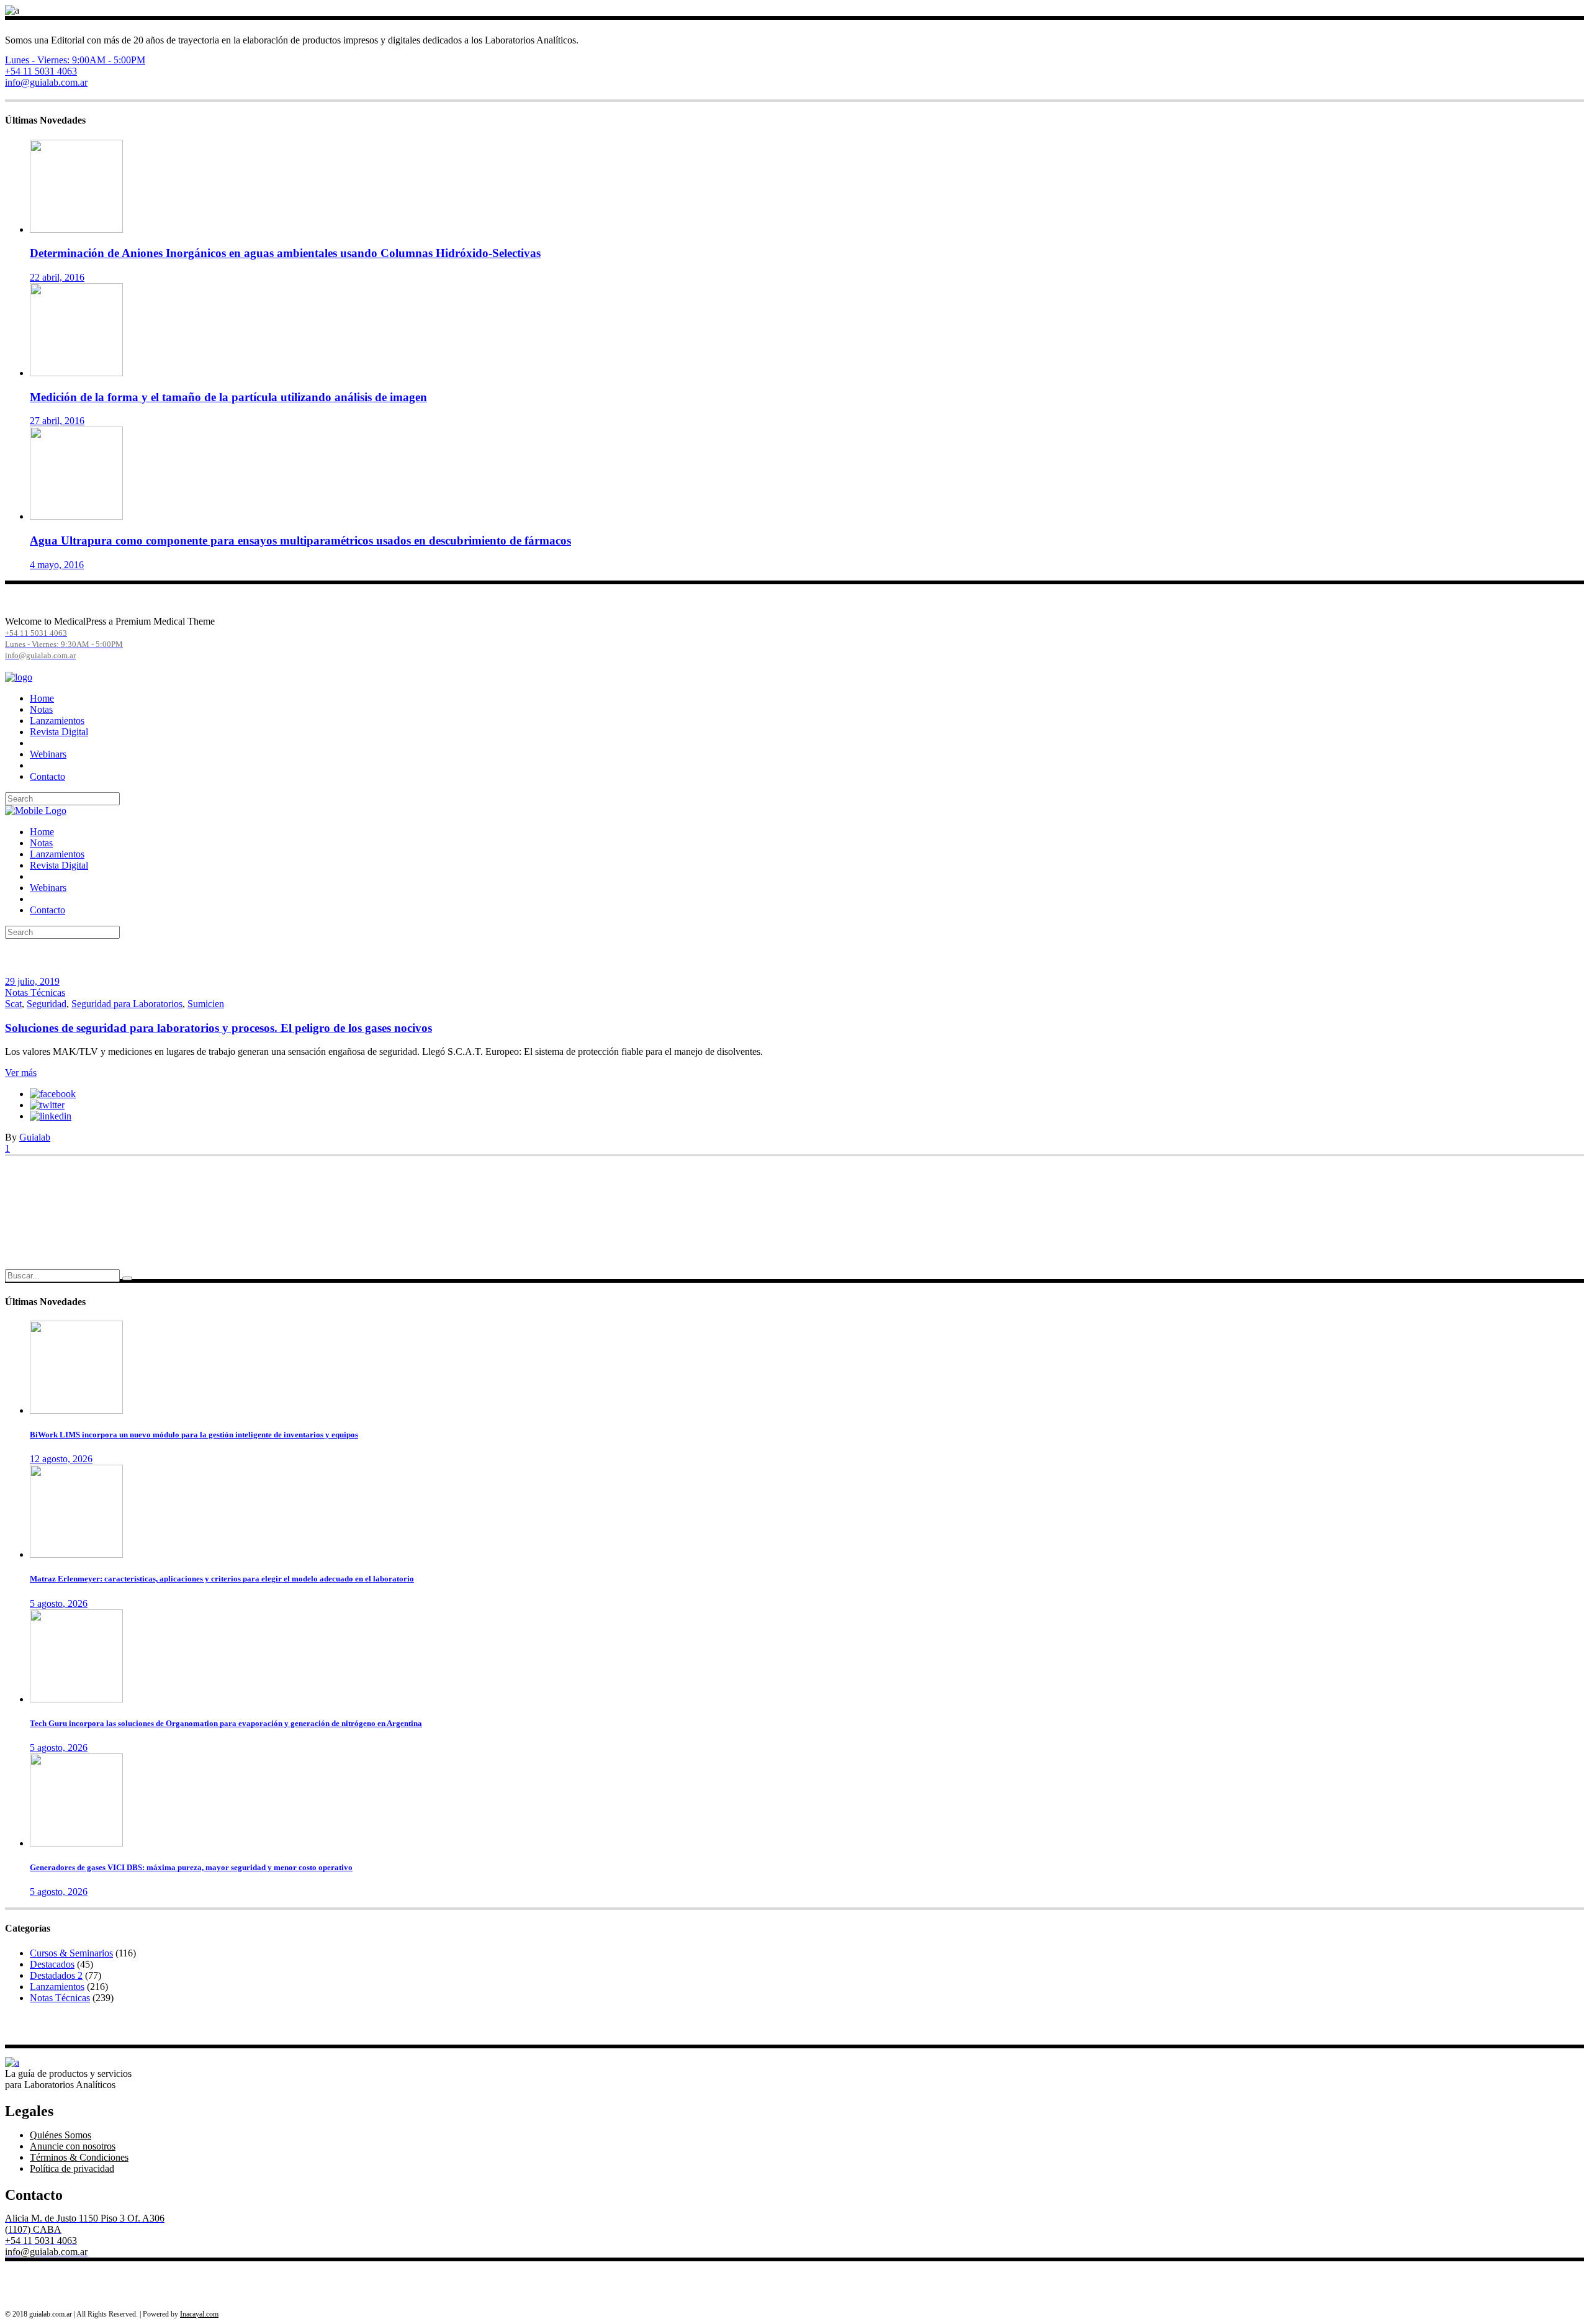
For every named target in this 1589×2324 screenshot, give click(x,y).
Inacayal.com (199, 2314)
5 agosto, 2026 (59, 1603)
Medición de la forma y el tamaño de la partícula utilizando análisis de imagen (228, 397)
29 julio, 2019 (32, 981)
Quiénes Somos (61, 2135)
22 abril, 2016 (57, 277)
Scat (13, 1004)
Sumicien (206, 1004)
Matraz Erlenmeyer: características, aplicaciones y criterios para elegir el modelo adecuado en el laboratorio (222, 1579)
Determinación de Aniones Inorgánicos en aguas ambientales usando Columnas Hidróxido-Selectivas (285, 253)
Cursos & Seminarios (71, 1953)
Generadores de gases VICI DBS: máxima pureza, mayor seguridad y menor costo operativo (191, 1867)
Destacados (52, 1964)
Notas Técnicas (35, 992)
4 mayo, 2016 (57, 565)
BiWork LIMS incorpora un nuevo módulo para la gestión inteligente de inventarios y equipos (194, 1435)
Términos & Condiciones (79, 2157)
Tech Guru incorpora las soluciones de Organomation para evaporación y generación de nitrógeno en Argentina (226, 1723)
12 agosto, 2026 (61, 1459)
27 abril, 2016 (57, 421)
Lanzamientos (57, 1987)
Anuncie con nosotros (73, 2146)
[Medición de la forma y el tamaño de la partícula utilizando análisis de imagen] (76, 373)
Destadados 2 (56, 1975)
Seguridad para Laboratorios (127, 1004)
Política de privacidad (72, 2168)
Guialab (35, 1137)
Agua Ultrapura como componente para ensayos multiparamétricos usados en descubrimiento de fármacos (300, 540)
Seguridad (47, 1004)
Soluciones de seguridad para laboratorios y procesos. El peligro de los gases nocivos (218, 1028)
